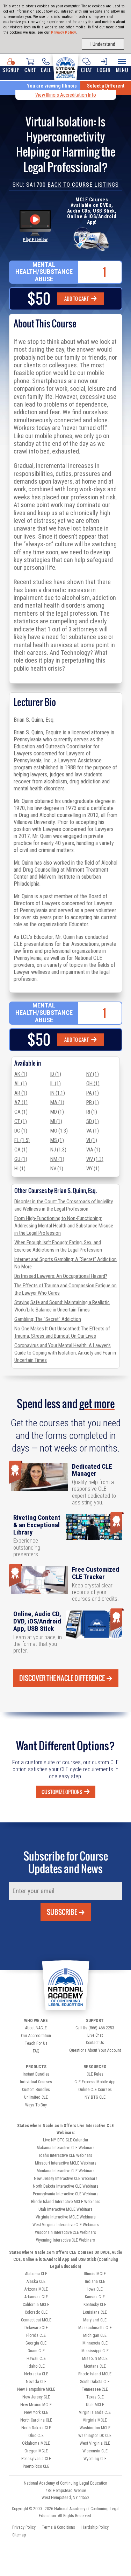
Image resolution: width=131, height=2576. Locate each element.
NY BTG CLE (95, 2097)
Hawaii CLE (36, 2359)
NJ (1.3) (58, 1150)
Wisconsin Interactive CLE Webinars (65, 2232)
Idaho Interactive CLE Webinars (66, 2155)
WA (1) (93, 1150)
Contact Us (95, 2043)
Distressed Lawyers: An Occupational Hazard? (61, 1276)
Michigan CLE (95, 2335)
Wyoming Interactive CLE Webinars (65, 2240)
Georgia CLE (36, 2343)
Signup (11, 70)
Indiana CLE (95, 2281)
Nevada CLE (36, 2382)
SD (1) (93, 1121)
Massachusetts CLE (95, 2328)
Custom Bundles (36, 2090)
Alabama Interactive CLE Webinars (66, 2148)
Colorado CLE (36, 2312)
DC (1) (21, 1131)
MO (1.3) (59, 1131)
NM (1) (57, 1159)
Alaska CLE (36, 2281)
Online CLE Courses (95, 2090)
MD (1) (57, 1112)
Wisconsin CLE (95, 2451)
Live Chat (95, 2035)
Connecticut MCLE (36, 2320)
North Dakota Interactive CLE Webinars (66, 2186)
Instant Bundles (36, 2074)
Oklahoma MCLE (36, 2443)
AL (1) (21, 1083)
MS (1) (57, 1140)
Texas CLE (95, 2397)
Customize (62, 1792)
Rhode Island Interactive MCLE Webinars (66, 2202)
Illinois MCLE (95, 2274)
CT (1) (21, 1121)
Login (104, 70)
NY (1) (93, 1074)
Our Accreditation (36, 2036)
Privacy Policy (64, 32)
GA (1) (21, 1150)
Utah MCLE (95, 2405)
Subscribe (62, 1912)
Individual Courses (36, 2082)
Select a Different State (106, 88)
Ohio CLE (36, 2436)
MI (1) (56, 1121)
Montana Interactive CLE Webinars (66, 2171)
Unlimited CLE (36, 2097)
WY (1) (93, 1169)
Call (46, 70)
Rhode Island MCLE (95, 2374)
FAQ (36, 2051)
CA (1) (21, 1112)
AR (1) (21, 1093)
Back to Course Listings (83, 185)
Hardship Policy (95, 2527)
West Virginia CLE (95, 2443)
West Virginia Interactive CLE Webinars (66, 2225)
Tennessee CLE (95, 2389)
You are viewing (52, 86)
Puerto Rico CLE (36, 2466)
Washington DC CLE (95, 2436)
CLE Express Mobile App (95, 2082)
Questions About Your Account (95, 2050)
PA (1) (93, 1093)
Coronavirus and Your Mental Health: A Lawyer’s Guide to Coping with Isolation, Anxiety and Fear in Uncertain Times (65, 1353)
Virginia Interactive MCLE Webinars (66, 2217)
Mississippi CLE (95, 2351)
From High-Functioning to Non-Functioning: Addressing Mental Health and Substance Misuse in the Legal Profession (64, 1226)
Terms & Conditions (59, 2527)
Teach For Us (36, 2043)
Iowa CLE (95, 2289)
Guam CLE (36, 2351)
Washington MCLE (95, 2428)
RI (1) (92, 1112)
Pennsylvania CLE (36, 2459)
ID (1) (56, 1074)
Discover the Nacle (62, 1678)
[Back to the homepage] (65, 66)
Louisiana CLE (95, 2312)
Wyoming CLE (95, 2459)
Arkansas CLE (36, 2297)
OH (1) (93, 1083)
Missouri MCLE (95, 2359)
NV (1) (57, 1169)
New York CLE (36, 2412)
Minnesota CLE (95, 2343)
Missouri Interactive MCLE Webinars (66, 2163)
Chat (86, 70)
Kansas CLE (95, 2297)
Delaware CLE (36, 2328)
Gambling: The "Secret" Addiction (48, 1319)
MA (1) (57, 1102)
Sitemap (19, 2535)
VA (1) (93, 1131)
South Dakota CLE (95, 2382)
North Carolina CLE (36, 2420)
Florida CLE (36, 2335)
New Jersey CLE (36, 2397)
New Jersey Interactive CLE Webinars (66, 2179)
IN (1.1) (58, 1093)
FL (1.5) (22, 1140)
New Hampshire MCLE (36, 2389)
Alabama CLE (36, 2274)
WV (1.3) (95, 1159)
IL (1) (56, 1083)
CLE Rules (95, 2074)
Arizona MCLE (36, 2289)
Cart (30, 70)
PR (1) (93, 1102)
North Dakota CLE (36, 2428)
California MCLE (36, 2305)
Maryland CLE (95, 2320)
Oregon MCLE (36, 2451)
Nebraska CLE (36, 2374)
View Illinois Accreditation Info (66, 95)
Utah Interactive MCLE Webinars (65, 2209)
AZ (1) (21, 1102)
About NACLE (36, 2028)
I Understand (103, 44)
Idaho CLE (36, 2366)
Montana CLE (95, 2366)
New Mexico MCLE (36, 2405)
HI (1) (20, 1169)
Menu (122, 70)
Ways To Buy (36, 2105)
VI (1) (92, 1140)
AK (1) (21, 1074)
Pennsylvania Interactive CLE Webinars (66, 2194)
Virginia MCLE (95, 2420)
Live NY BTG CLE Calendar (66, 2140)
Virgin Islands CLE (95, 2412)
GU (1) (21, 1159)
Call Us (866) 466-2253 (95, 2028)
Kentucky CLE (95, 2305)
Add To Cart (77, 299)
